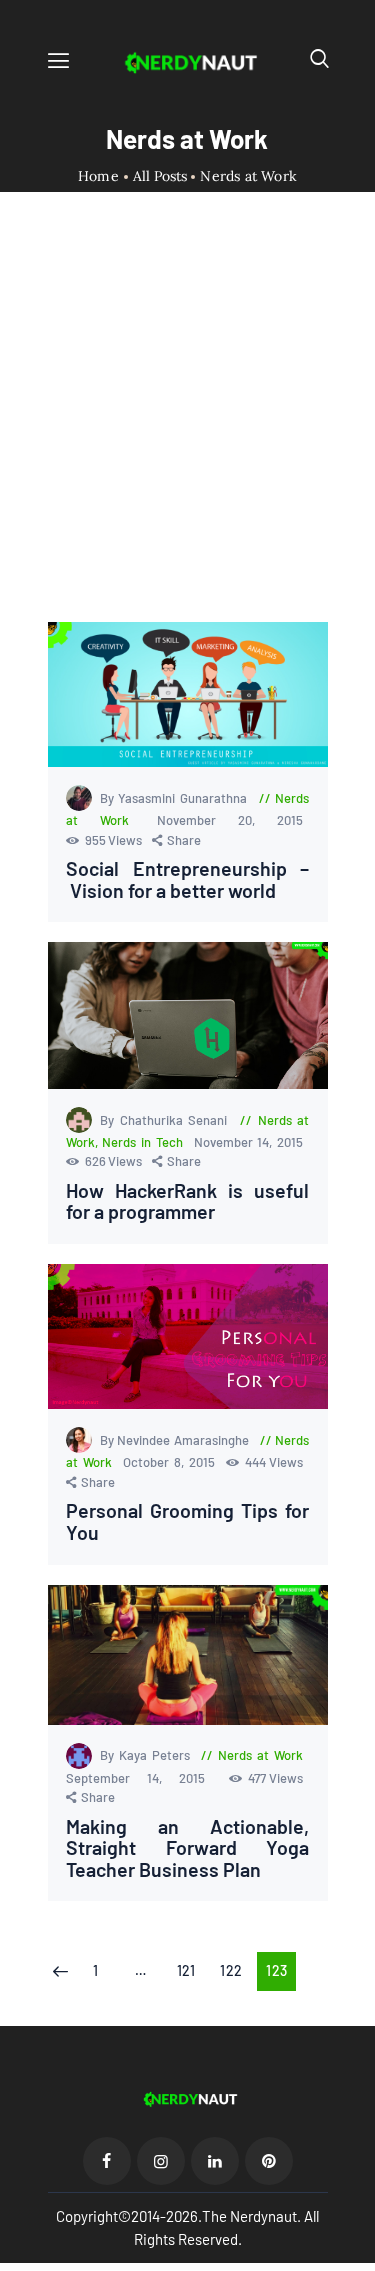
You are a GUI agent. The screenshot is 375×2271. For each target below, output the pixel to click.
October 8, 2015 (171, 1462)
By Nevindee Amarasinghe (176, 1440)
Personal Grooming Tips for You (188, 1521)
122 (235, 1970)
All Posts (160, 176)
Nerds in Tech (142, 1142)
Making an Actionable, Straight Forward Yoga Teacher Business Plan (188, 1848)
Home (98, 176)
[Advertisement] (187, 424)
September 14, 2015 (144, 1778)
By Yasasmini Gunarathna (176, 798)
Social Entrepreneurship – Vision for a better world (188, 879)
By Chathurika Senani (166, 1120)
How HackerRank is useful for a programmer (188, 1201)
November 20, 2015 (230, 820)
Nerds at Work (260, 1755)
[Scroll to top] (361, 2257)
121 (191, 1970)
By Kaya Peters (147, 1755)
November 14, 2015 (248, 1142)
